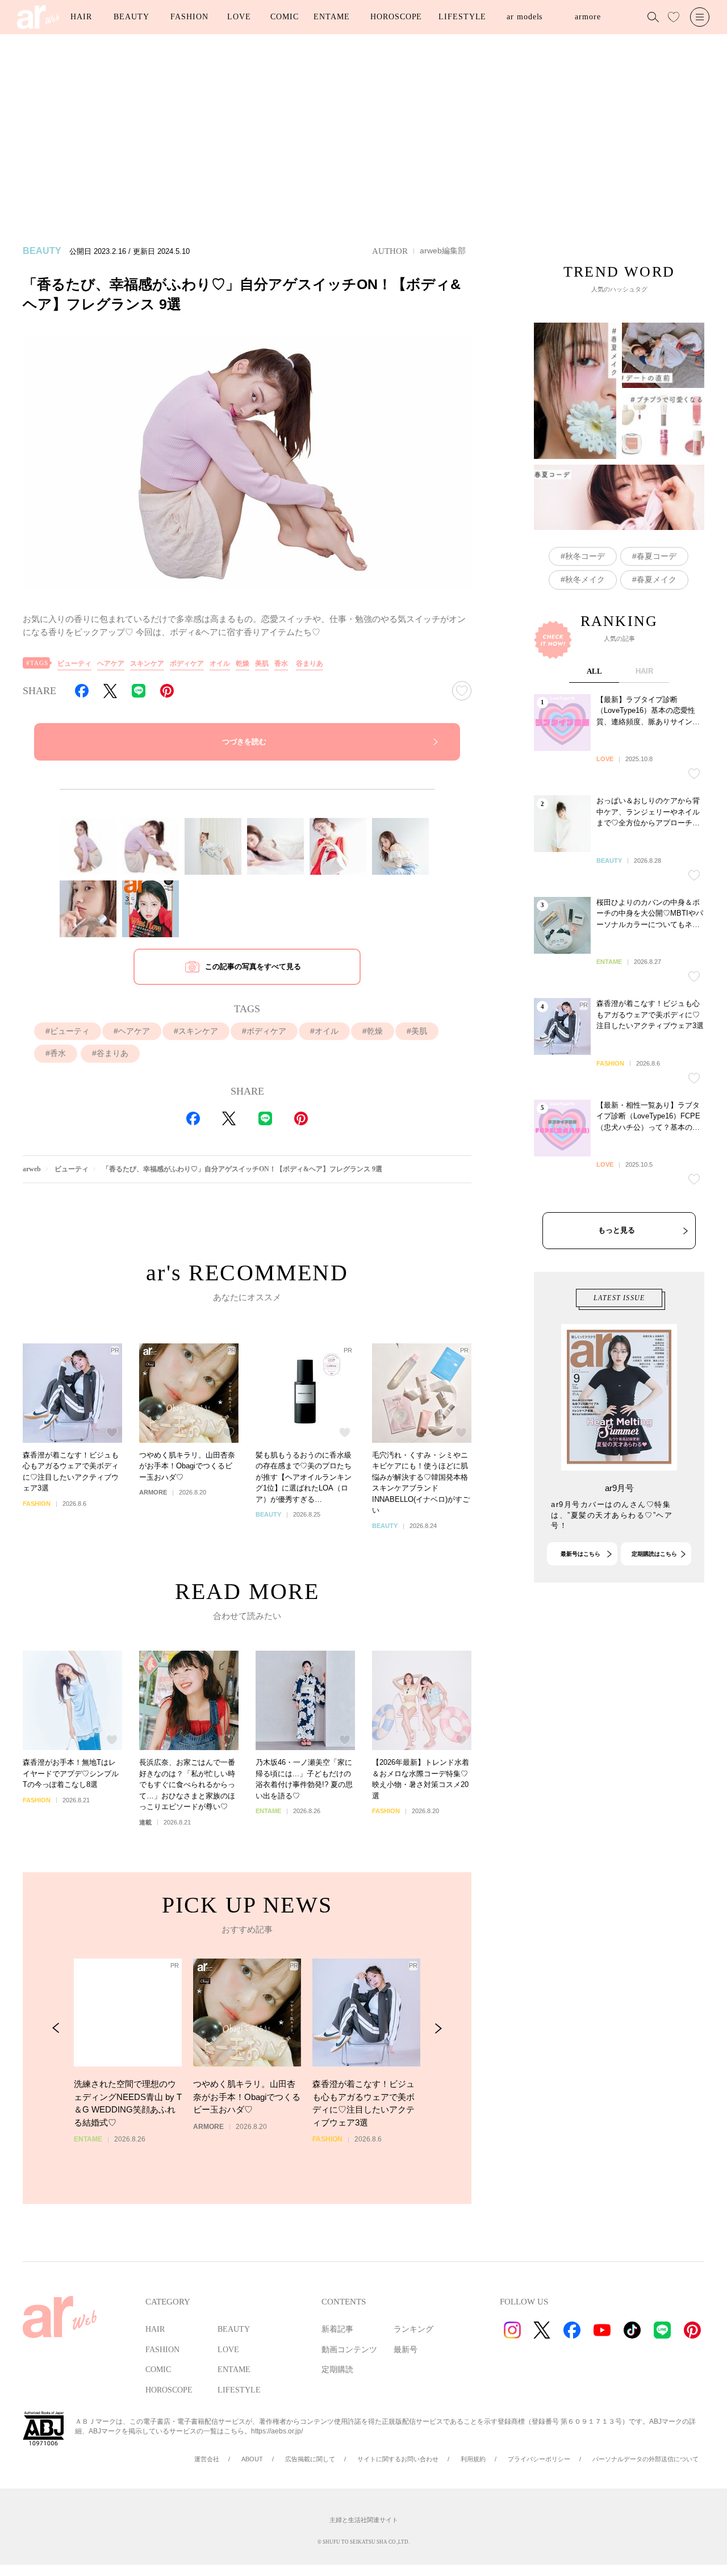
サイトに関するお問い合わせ (398, 2459)
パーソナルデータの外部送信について (645, 2459)
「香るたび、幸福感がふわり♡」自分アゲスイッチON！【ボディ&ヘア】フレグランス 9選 (242, 1169)
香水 (281, 663)
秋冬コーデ (585, 556)
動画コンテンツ (349, 2350)
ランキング (413, 2329)
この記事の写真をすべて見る (253, 966)
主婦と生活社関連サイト (364, 2520)
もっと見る (617, 1230)
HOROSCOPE (396, 17)
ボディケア (187, 663)
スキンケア (147, 663)
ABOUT (252, 2459)
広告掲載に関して (310, 2459)
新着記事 (337, 2329)
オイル (220, 663)
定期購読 (337, 2370)
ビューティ (74, 663)
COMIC (285, 17)
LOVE (239, 17)
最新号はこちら (580, 1554)
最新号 (406, 2350)
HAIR (81, 17)
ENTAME (331, 17)
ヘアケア (111, 663)
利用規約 (473, 2459)
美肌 (262, 663)
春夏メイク (657, 579)
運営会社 (207, 2459)
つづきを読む (244, 742)
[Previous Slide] (56, 2028)
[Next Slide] (438, 2028)
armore (588, 17)
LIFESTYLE (462, 17)
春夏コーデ (657, 556)
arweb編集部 (443, 250)
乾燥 (243, 663)
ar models (525, 17)
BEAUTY (131, 17)
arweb (32, 1169)
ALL (594, 671)
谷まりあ (310, 663)
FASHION (189, 17)
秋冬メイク (585, 579)
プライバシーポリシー (539, 2459)
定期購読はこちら (654, 1554)
